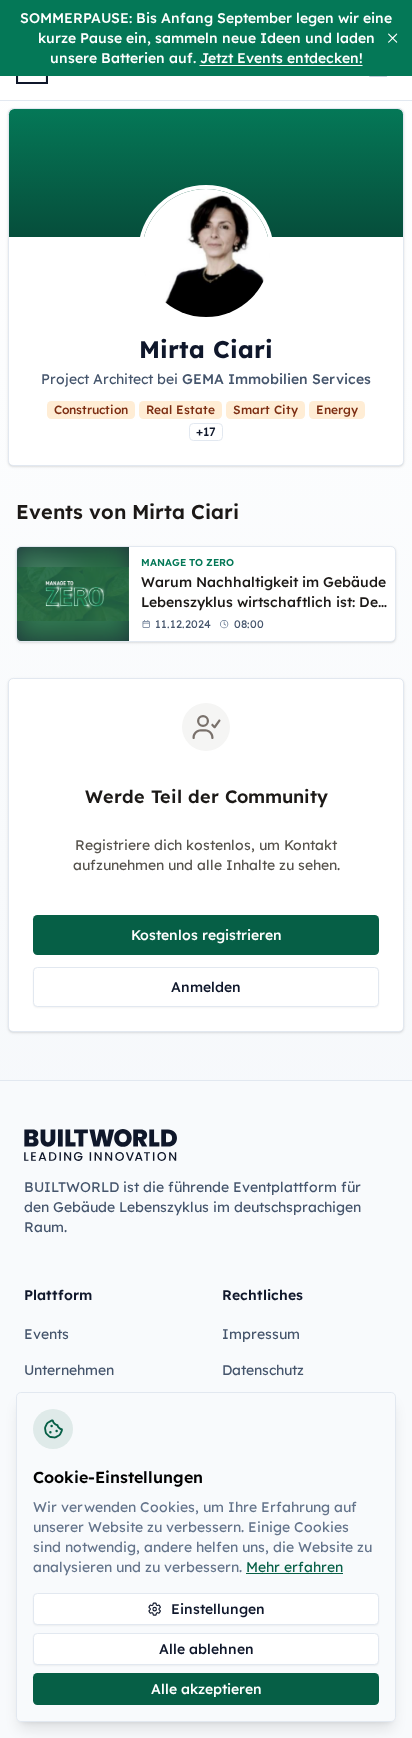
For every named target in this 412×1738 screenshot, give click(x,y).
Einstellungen (218, 1609)
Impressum (261, 1334)
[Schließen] (392, 38)
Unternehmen (69, 1370)
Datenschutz (263, 1370)
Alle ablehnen (206, 1649)
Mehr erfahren (294, 1567)
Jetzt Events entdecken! (281, 58)
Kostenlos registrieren (206, 935)
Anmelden (206, 987)
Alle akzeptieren (206, 1689)
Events (46, 1334)
